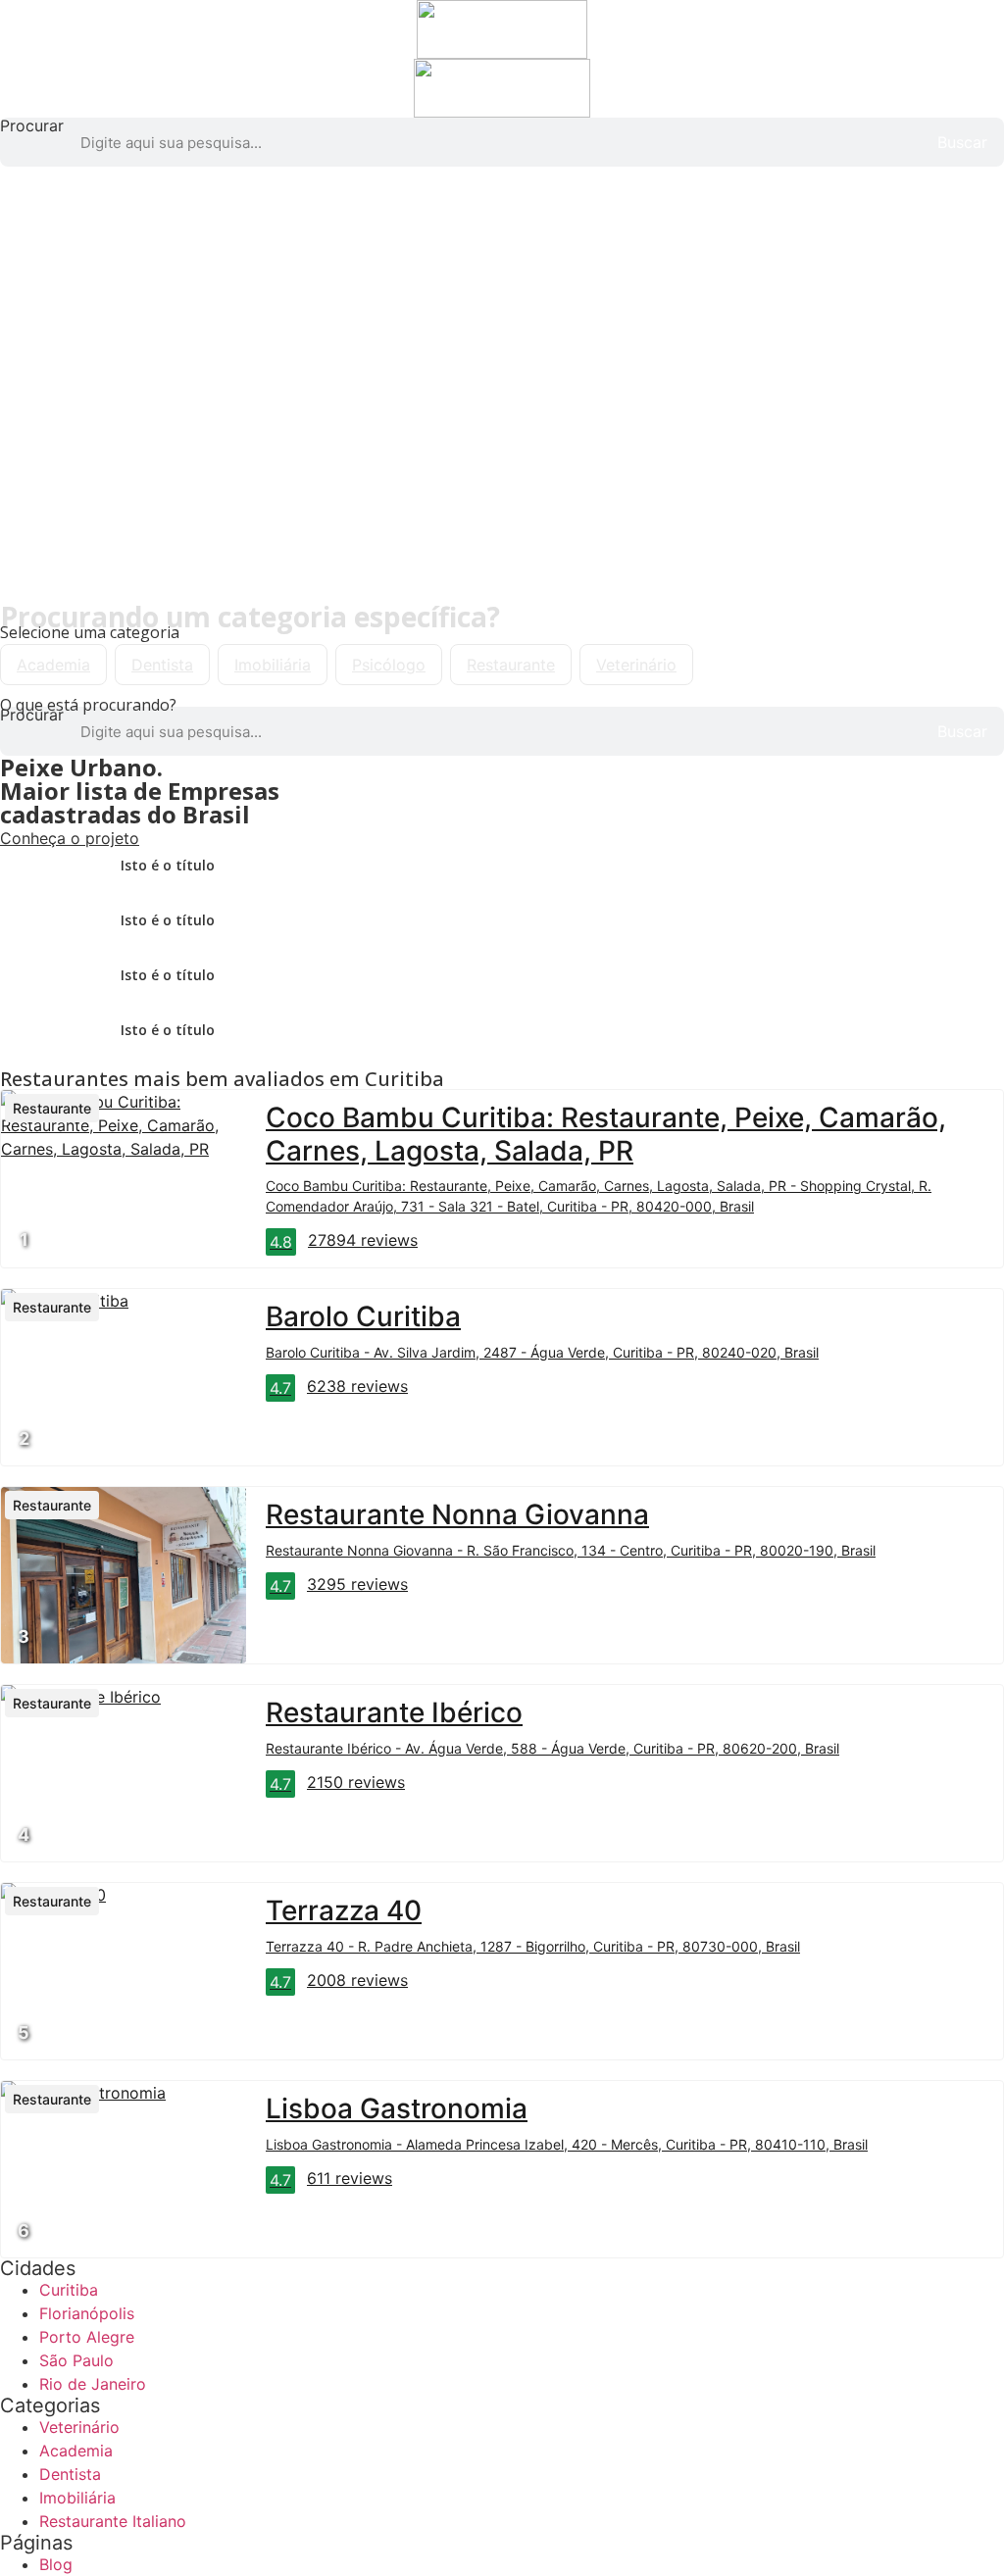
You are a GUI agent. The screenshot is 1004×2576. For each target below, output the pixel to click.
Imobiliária (273, 665)
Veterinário (636, 665)
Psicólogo (389, 665)
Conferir (32, 520)
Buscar (962, 142)
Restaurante (511, 665)
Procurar (32, 126)
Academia (53, 665)
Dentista (162, 665)
